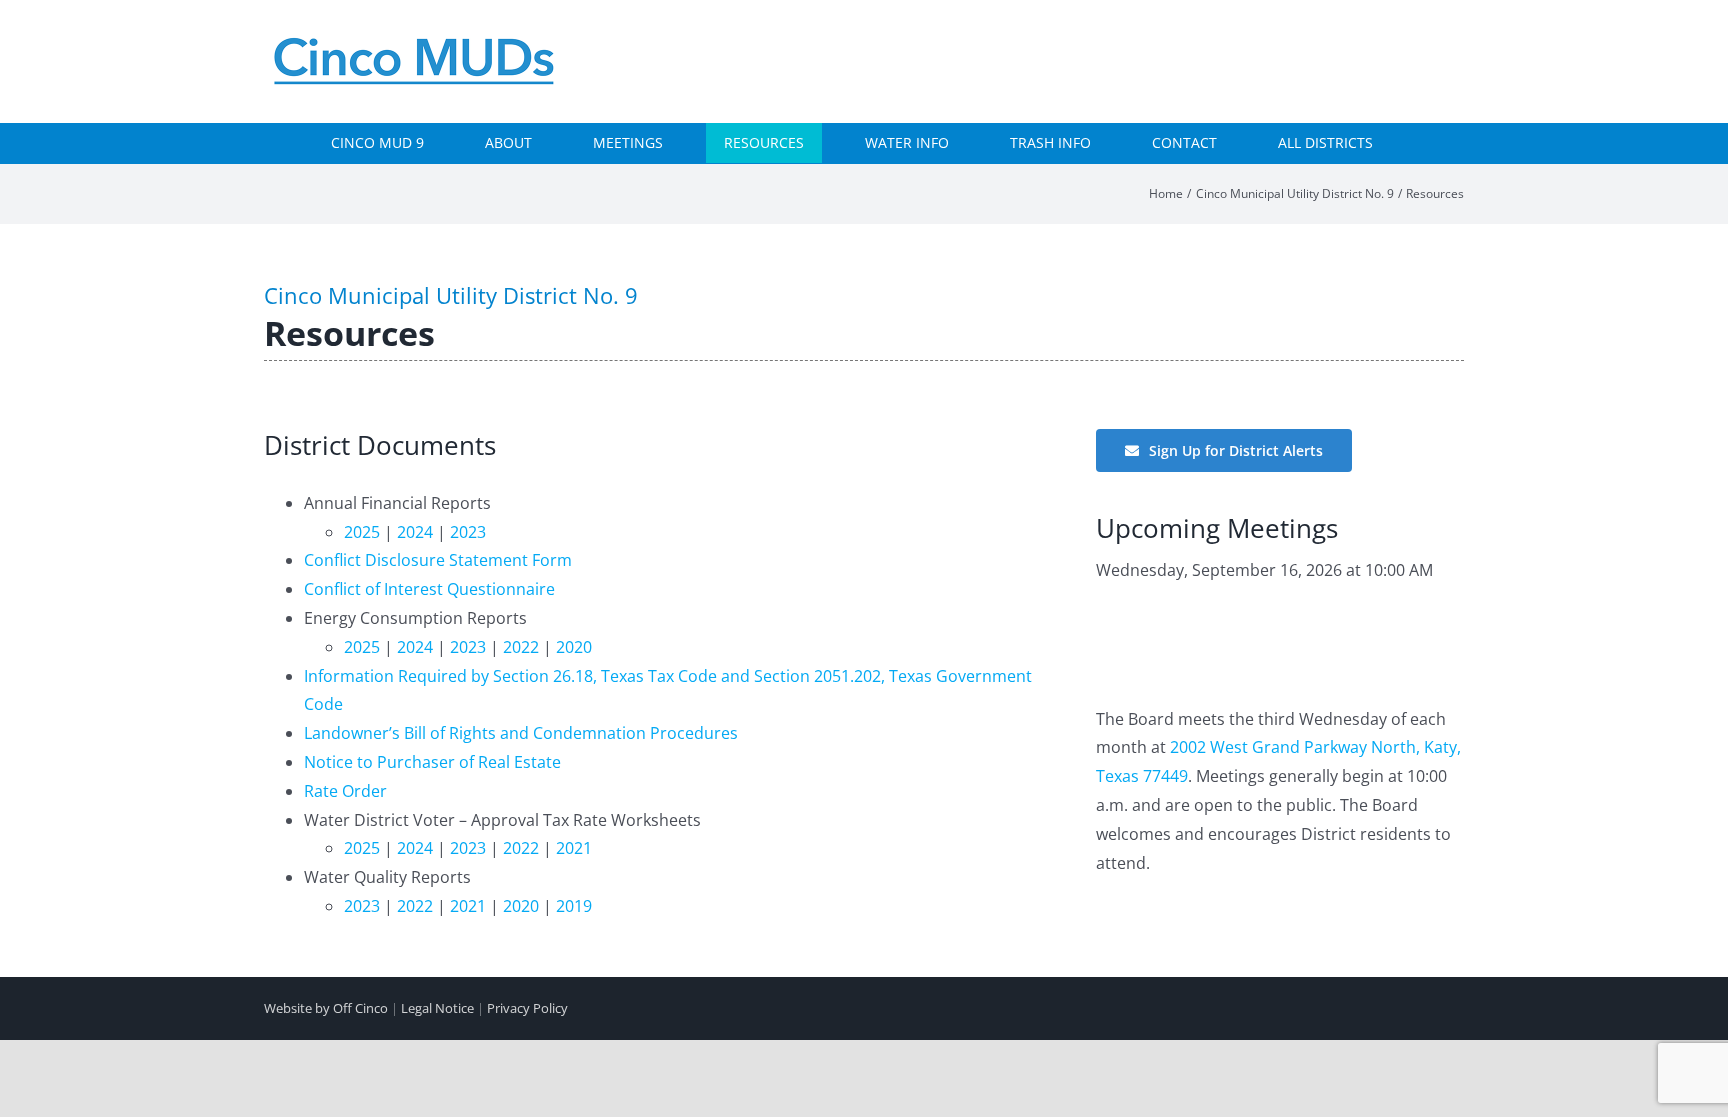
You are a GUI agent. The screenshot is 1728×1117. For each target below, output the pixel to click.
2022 (521, 647)
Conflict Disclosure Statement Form (438, 560)
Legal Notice (437, 1008)
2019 (574, 906)
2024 (415, 532)
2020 (574, 647)
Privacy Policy (527, 1008)
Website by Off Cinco (326, 1008)
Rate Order (345, 791)
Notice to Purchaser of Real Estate (432, 762)
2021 (574, 848)
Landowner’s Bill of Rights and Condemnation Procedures (521, 733)
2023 (468, 532)
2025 (362, 532)
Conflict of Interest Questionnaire (429, 589)
